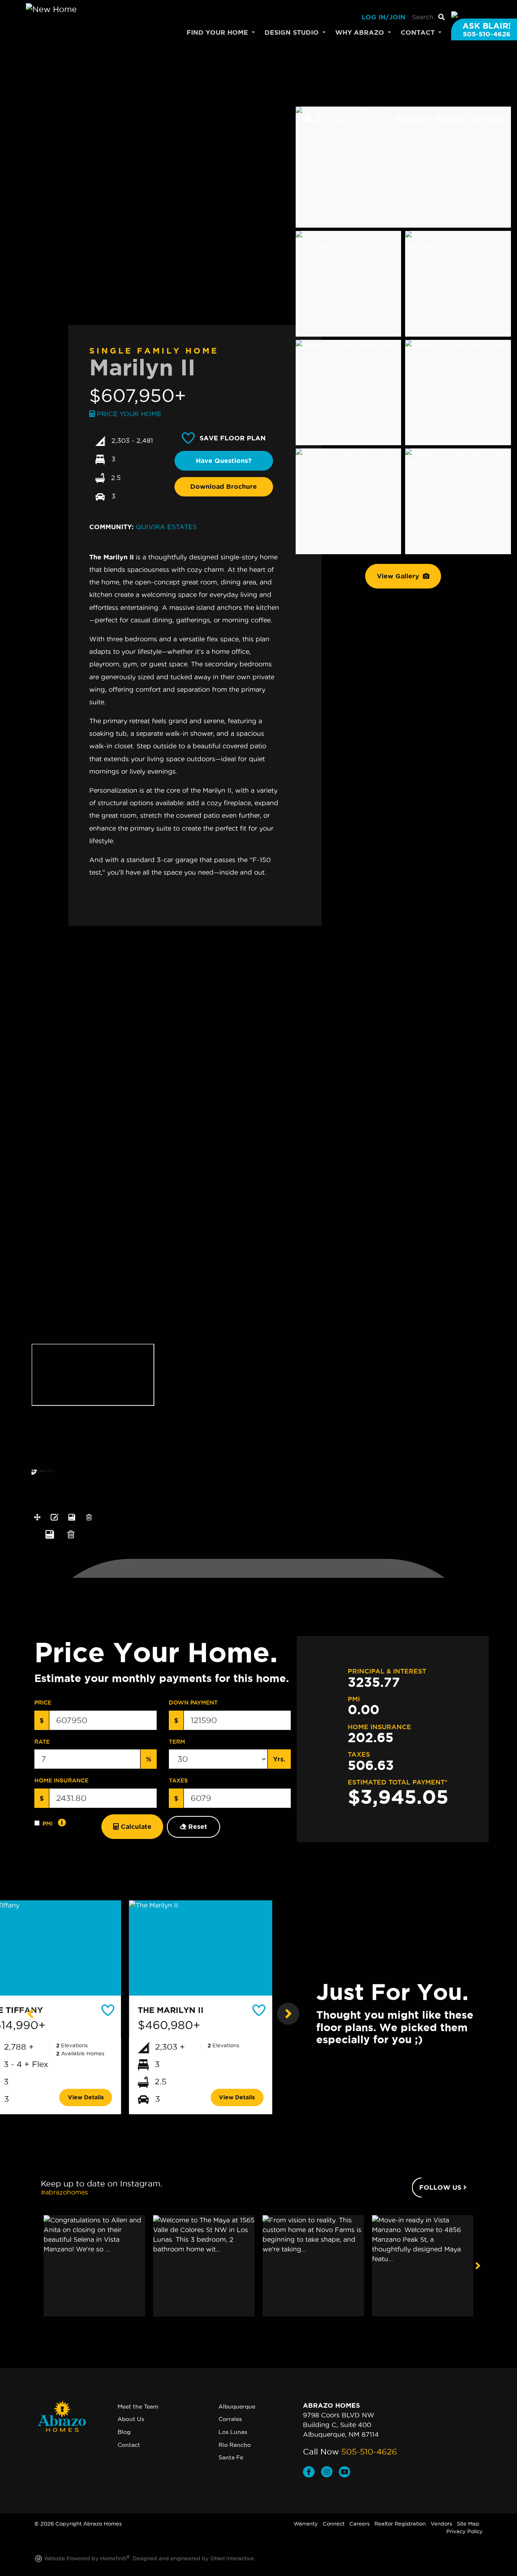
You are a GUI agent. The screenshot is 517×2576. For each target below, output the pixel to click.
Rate (42, 1742)
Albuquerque (237, 2406)
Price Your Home (128, 414)
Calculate (135, 1826)
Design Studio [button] (293, 32)
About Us (131, 2419)
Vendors (441, 2524)
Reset (197, 1826)
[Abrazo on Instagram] (330, 2473)
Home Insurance (61, 1780)
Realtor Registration (400, 2524)
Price (43, 1703)
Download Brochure (224, 486)
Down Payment (193, 1703)
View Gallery (399, 576)
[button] (29, 2014)
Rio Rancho (235, 2445)
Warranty (306, 2524)
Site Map (468, 2524)
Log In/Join (384, 17)
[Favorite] (109, 2010)
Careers (359, 2524)
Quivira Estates (166, 527)
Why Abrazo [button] (361, 32)
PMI (47, 1824)
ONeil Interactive (232, 2558)
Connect (334, 2524)
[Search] (441, 17)
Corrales (230, 2419)
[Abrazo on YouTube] (346, 2473)
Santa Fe (231, 2457)
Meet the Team (138, 2406)
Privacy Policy (464, 2531)
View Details (86, 2097)
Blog (124, 2432)
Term (177, 1742)
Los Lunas (233, 2432)
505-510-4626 (369, 2452)
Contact (129, 2445)
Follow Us (441, 2187)
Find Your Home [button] (218, 32)
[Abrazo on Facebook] (312, 2473)
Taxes (178, 1780)
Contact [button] (419, 32)
